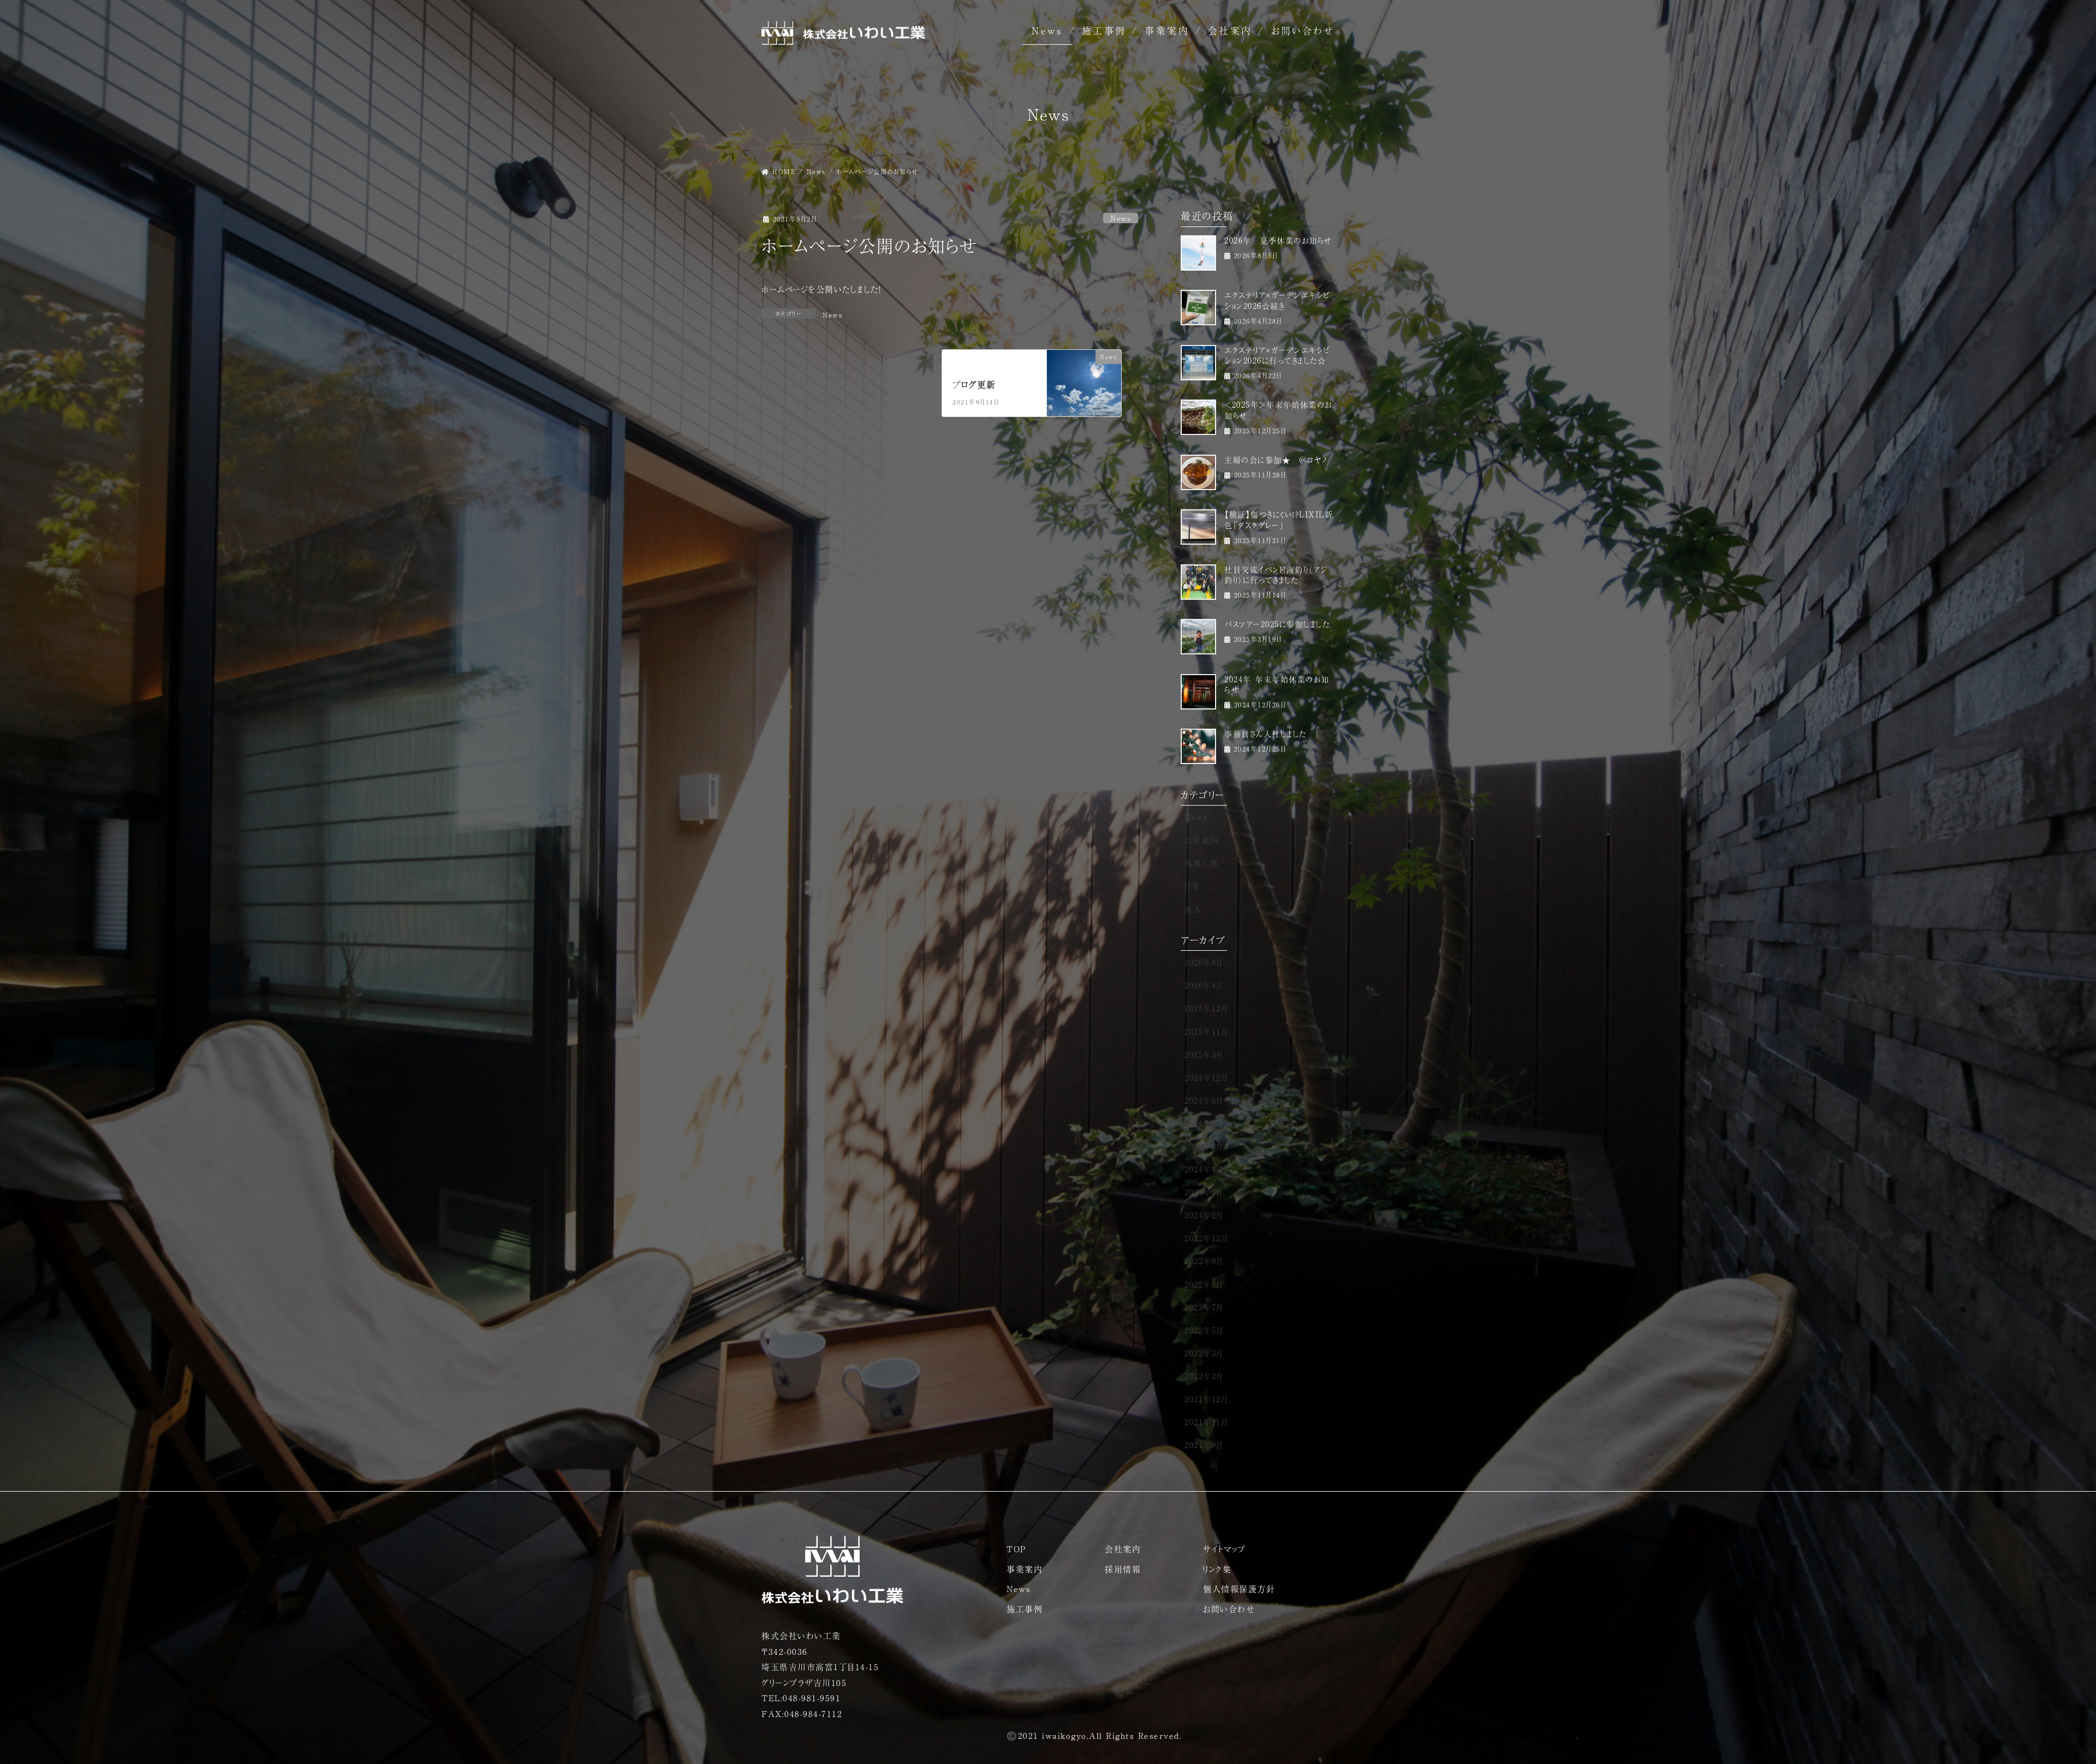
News (1047, 30)
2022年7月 (1204, 1307)
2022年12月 (1206, 1238)
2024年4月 (1204, 1169)
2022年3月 (1204, 1353)
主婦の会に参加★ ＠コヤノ (1276, 460)
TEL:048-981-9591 (801, 1698)
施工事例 (1104, 30)
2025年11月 (1206, 1032)
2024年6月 (1204, 1146)
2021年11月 (1206, 1422)
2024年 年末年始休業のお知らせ (1277, 684)
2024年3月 (1204, 1192)
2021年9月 (1204, 1445)
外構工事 (1201, 863)
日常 (1192, 886)
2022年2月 (1204, 1376)
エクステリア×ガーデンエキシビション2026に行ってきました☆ (1277, 355)
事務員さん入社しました (1266, 734)
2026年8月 (1204, 962)
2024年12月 (1206, 1077)
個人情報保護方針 (1239, 1589)
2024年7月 (1204, 1123)
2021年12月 (1206, 1399)
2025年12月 (1206, 1008)
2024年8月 (1204, 1100)
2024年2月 (1204, 1215)
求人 (1193, 909)
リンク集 (1217, 1569)
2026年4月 (1204, 985)
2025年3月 (1204, 1054)
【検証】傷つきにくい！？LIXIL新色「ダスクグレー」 (1279, 520)
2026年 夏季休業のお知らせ (1278, 240)
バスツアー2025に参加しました (1277, 624)
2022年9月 (1204, 1261)
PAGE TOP (2042, 1702)
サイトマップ (1224, 1549)
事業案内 (1167, 30)
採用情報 (1123, 1569)
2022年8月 (1204, 1284)
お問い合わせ (1303, 30)
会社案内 (1230, 30)
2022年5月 (1204, 1330)
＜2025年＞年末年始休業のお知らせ (1278, 410)
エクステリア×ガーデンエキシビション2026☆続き (1277, 300)
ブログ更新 (974, 384)
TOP (1016, 1549)
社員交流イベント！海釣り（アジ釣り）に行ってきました (1276, 575)
